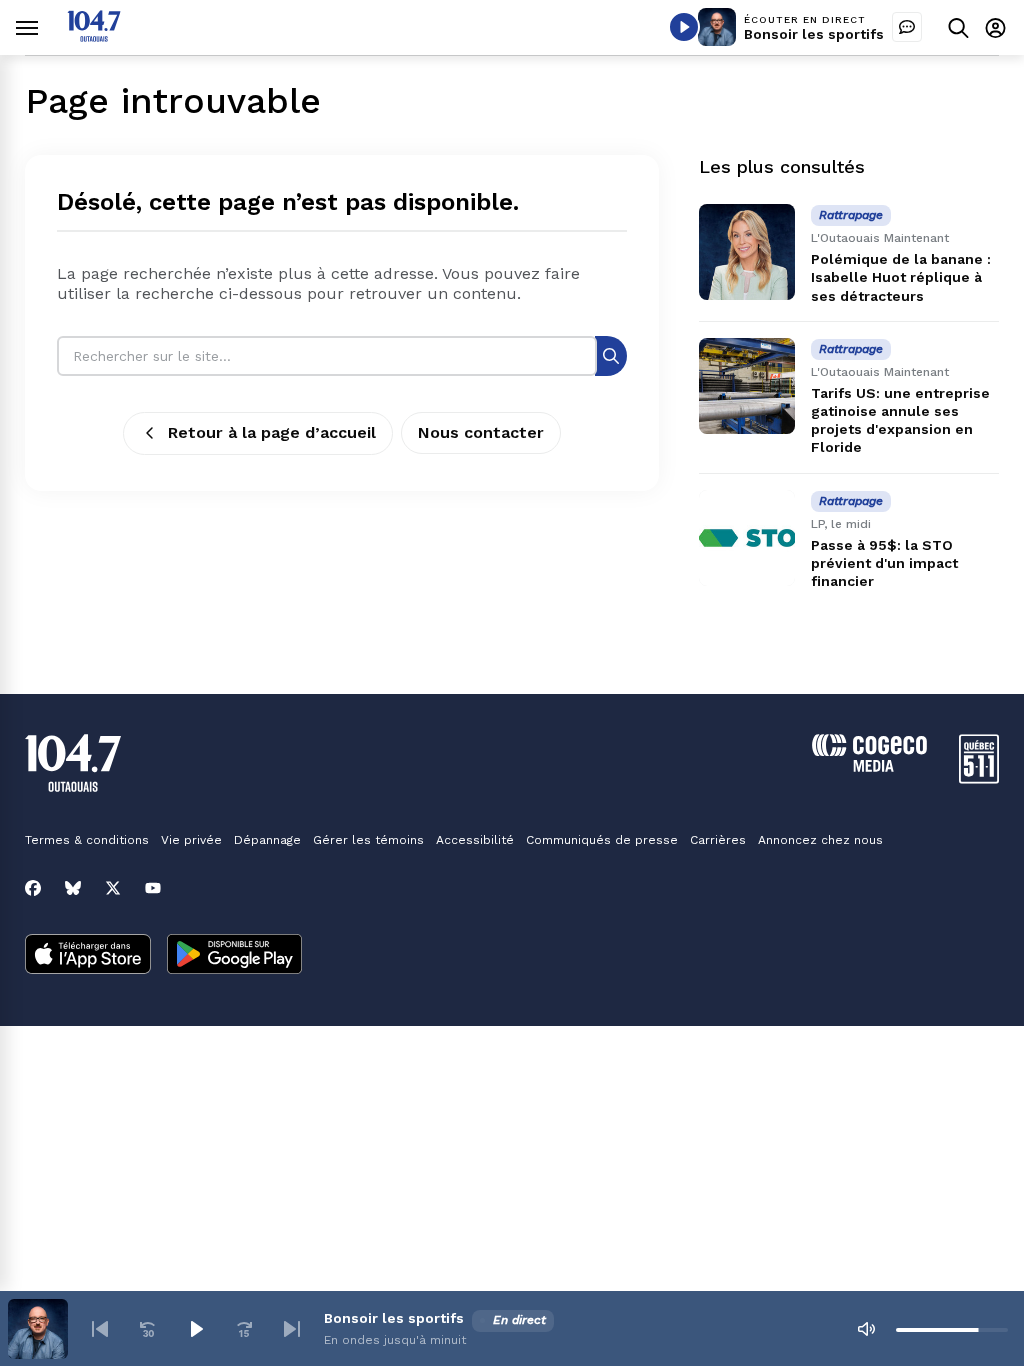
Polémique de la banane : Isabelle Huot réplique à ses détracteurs (901, 277)
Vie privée (191, 840)
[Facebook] (33, 888)
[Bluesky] (73, 888)
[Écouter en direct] (684, 27)
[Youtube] (153, 888)
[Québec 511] (979, 778)
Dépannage (267, 840)
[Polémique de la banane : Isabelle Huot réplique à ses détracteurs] (747, 252)
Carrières (718, 840)
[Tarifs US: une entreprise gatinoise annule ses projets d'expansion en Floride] (747, 386)
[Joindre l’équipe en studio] (907, 27)
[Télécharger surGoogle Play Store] (234, 956)
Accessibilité (475, 840)
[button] (100, 1329)
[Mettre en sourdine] (866, 1329)
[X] (113, 888)
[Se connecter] (995, 27)
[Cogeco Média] (869, 766)
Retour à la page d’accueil (272, 432)
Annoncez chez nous (820, 840)
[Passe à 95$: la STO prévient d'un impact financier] (747, 538)
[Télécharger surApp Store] (88, 956)
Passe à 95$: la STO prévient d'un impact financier (884, 563)
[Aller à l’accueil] (94, 36)
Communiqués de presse (602, 840)
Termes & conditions (87, 840)
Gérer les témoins (368, 840)
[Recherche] (611, 355)
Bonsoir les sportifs (814, 34)
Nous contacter (481, 432)
